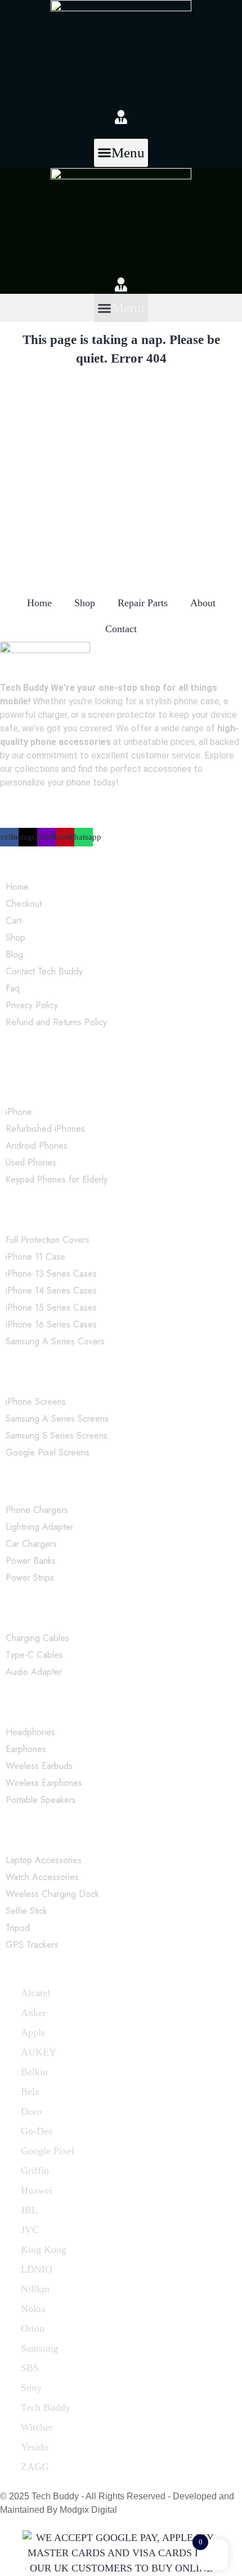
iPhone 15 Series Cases (51, 1307)
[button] (121, 153)
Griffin (35, 2171)
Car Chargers (31, 1544)
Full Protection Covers (48, 1240)
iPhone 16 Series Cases (51, 1324)
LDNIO (37, 2269)
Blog (14, 954)
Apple (33, 2032)
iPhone (19, 1112)
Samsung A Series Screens (57, 1419)
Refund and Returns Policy (56, 1022)
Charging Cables (37, 1638)
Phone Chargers (37, 1510)
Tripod (18, 1928)
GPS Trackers (32, 1945)
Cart (14, 921)
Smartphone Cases (38, 1212)
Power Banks (31, 1561)
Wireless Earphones (44, 1783)
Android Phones (37, 1146)
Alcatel (35, 1993)
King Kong (44, 2249)
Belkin (34, 2072)
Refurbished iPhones (45, 1129)
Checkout (24, 904)
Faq (13, 988)
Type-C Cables (34, 1655)
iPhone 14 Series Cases (51, 1291)
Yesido (35, 2447)
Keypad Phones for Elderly (57, 1179)
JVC (30, 2230)
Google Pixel (48, 2151)
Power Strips (30, 1578)
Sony (31, 2388)
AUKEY (39, 2052)
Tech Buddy (46, 2407)
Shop (85, 603)
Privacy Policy (32, 1005)
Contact (121, 629)
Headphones (30, 1732)
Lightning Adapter (39, 1527)
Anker (33, 2013)
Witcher (37, 2427)
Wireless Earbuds (39, 1766)
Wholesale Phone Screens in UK (67, 1374)
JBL (29, 2210)
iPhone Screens (36, 1402)
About (203, 603)
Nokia (33, 2309)
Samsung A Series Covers (55, 1341)
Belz (30, 2092)
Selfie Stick (26, 1911)
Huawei (37, 2190)
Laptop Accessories (44, 1860)
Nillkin (35, 2289)
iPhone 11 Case (35, 1257)
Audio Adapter (34, 1672)
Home (39, 603)
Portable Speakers (41, 1800)
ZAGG (35, 2467)
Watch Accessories (42, 1877)
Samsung (39, 2348)
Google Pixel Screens (48, 1452)
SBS (30, 2368)
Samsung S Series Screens (57, 1435)
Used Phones (31, 1163)
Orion (33, 2328)
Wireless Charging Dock (52, 1894)
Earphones (26, 1749)
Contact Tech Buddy (44, 971)
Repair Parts (143, 603)
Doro (31, 2111)
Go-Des (37, 2131)
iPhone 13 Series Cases (51, 1274)
